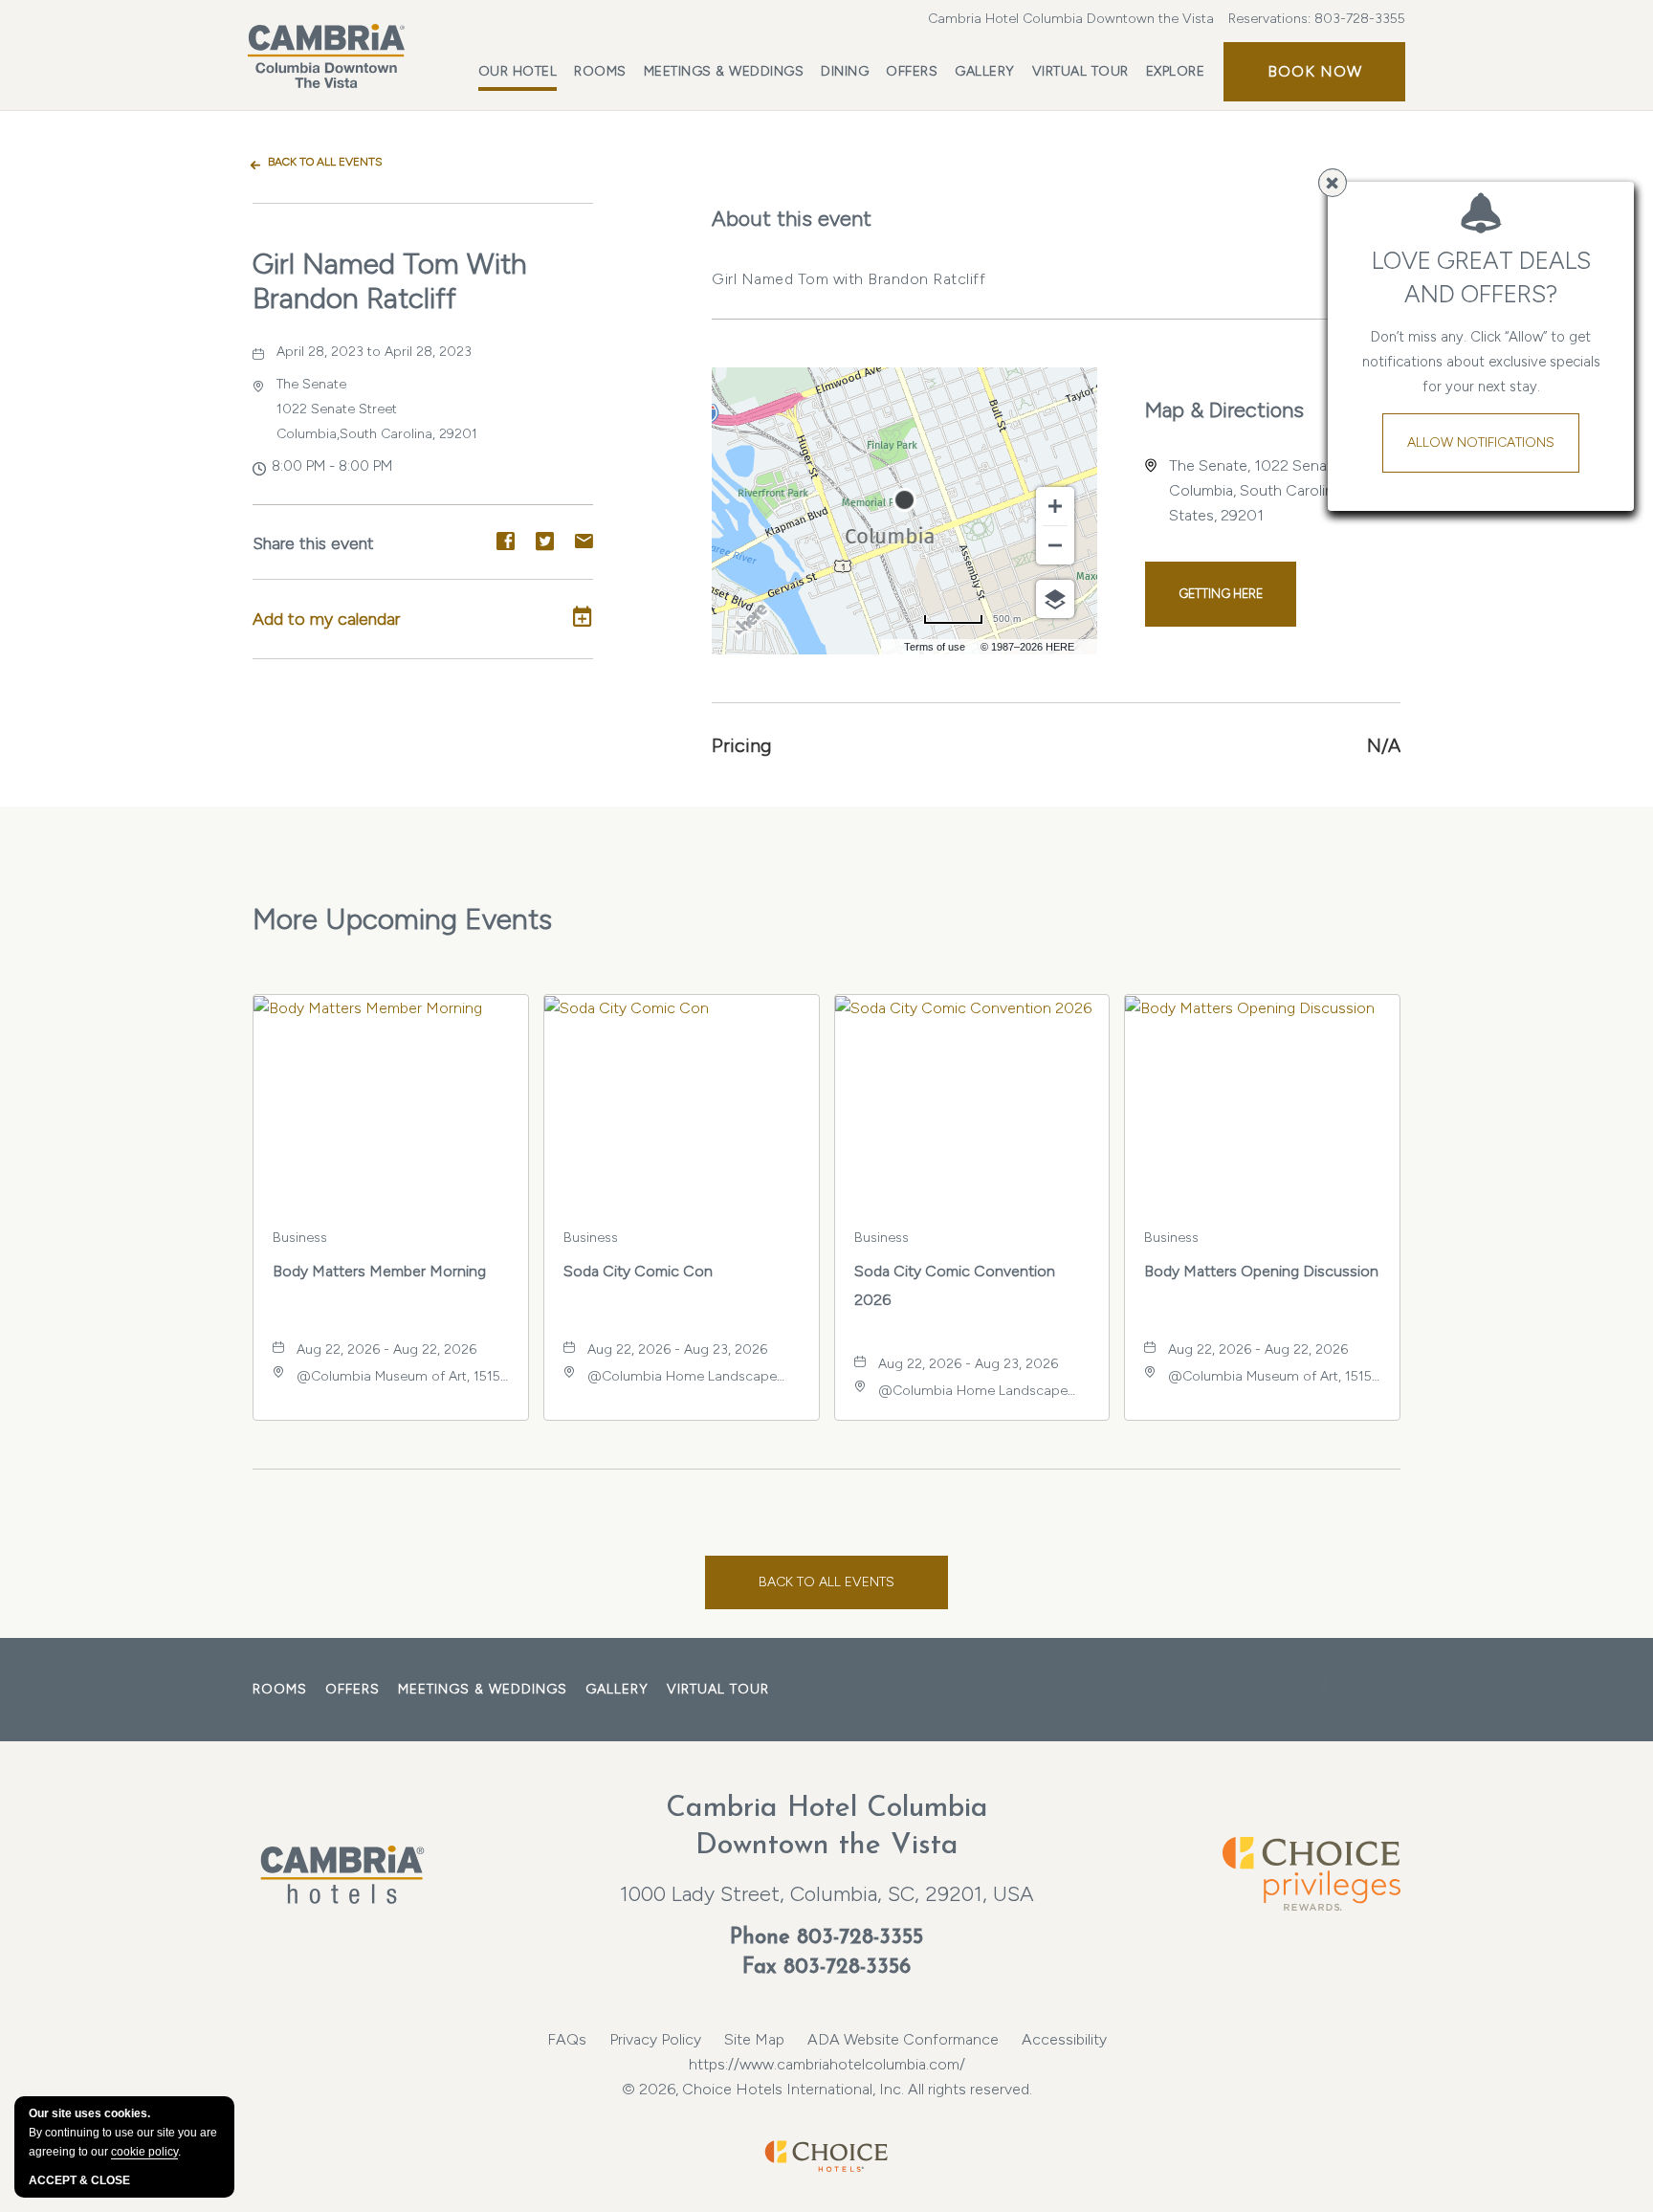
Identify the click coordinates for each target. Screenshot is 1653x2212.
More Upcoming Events (402, 919)
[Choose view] (1055, 599)
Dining (845, 71)
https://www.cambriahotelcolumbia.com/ (827, 2064)
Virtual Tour (1080, 71)
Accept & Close (79, 2180)
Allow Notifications (1481, 442)
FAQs (567, 2039)
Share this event (313, 543)
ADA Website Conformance (903, 2039)
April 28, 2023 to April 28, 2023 (374, 352)
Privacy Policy (655, 2039)
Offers (912, 71)
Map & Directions (1224, 410)
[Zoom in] (1055, 506)
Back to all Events (325, 162)
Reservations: (1317, 19)
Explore (1176, 71)
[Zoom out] (1055, 545)
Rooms (600, 71)
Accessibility (1064, 2039)
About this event (792, 219)
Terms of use (935, 647)
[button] (1314, 72)
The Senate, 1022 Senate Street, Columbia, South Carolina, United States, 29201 (1280, 490)
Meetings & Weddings (724, 71)
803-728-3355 (1360, 19)
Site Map (754, 2039)
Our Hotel (518, 71)
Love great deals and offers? (1481, 277)
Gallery (985, 71)
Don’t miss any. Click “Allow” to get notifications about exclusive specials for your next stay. (1481, 362)
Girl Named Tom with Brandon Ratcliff (390, 281)
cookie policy (144, 2152)
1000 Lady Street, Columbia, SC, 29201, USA (827, 1894)
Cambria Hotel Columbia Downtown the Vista (1071, 19)
